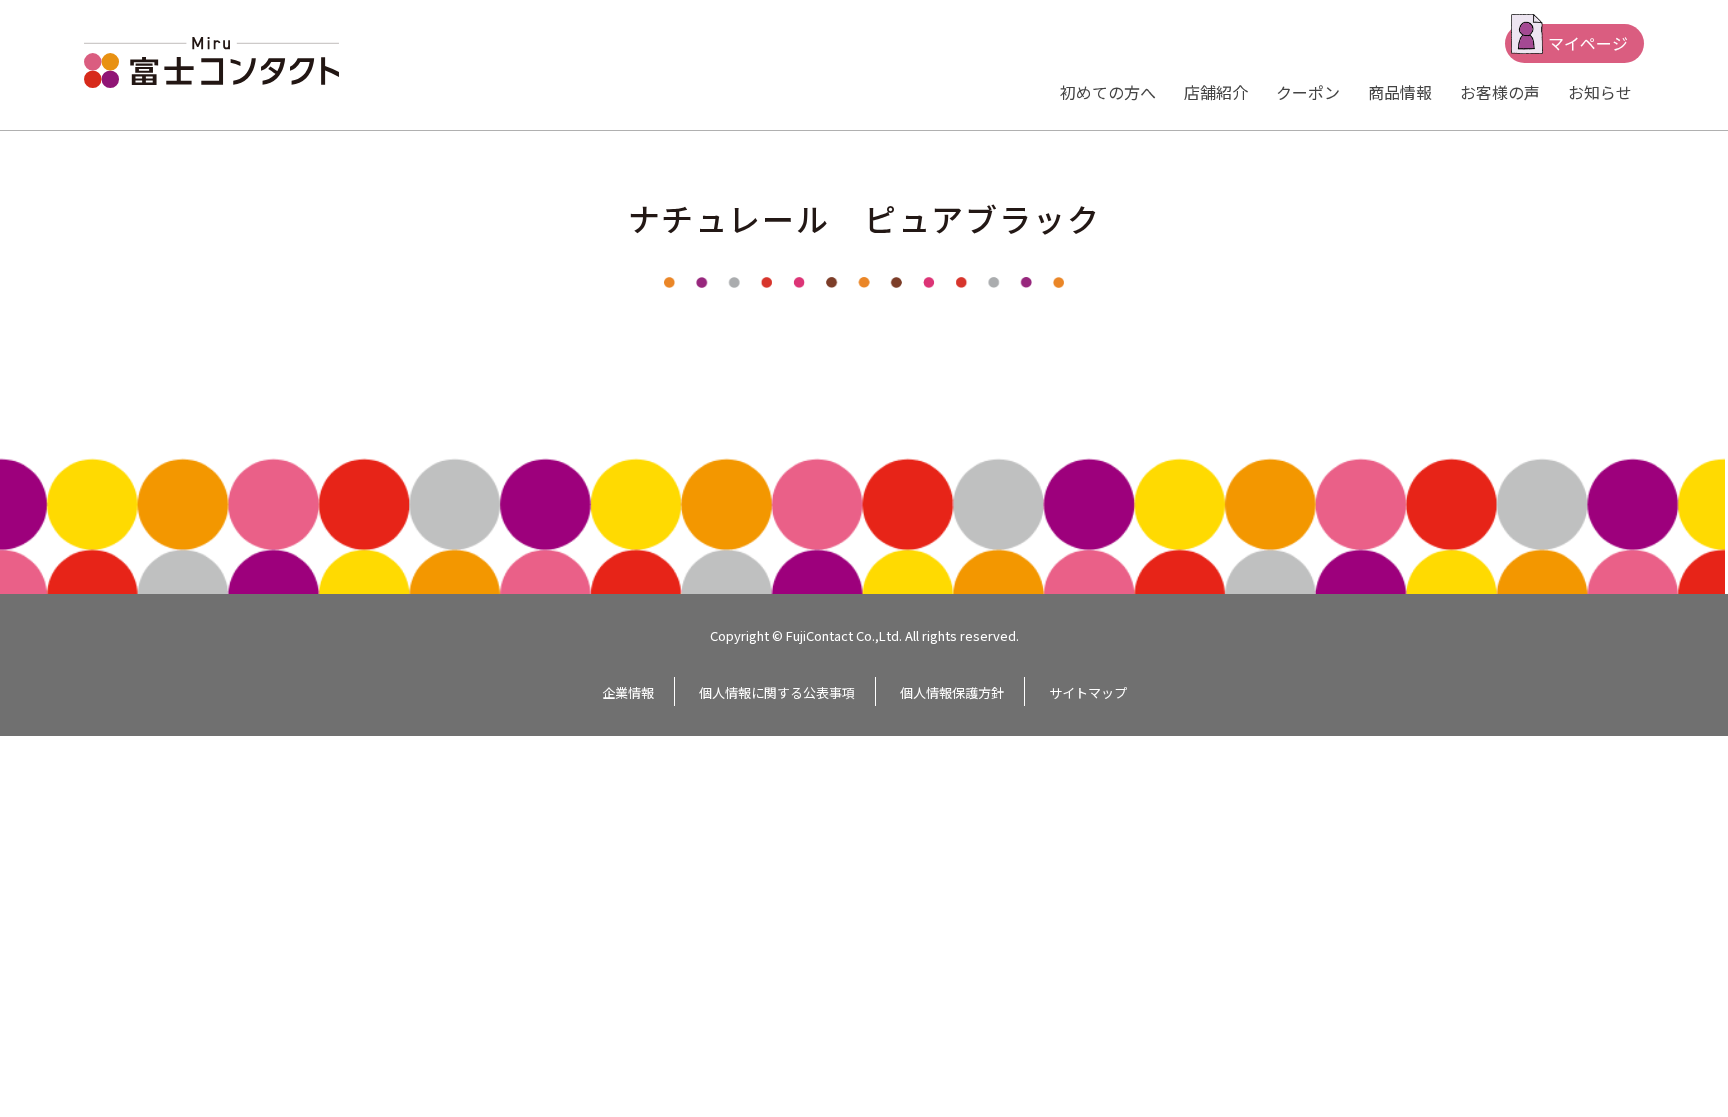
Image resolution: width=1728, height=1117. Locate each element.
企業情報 (628, 692)
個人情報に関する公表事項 (777, 692)
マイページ (1588, 43)
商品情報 (1400, 92)
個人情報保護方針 (952, 692)
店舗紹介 (1216, 92)
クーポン (1308, 92)
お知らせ (1600, 92)
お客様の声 (1500, 92)
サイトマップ (1088, 692)
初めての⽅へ (1108, 92)
